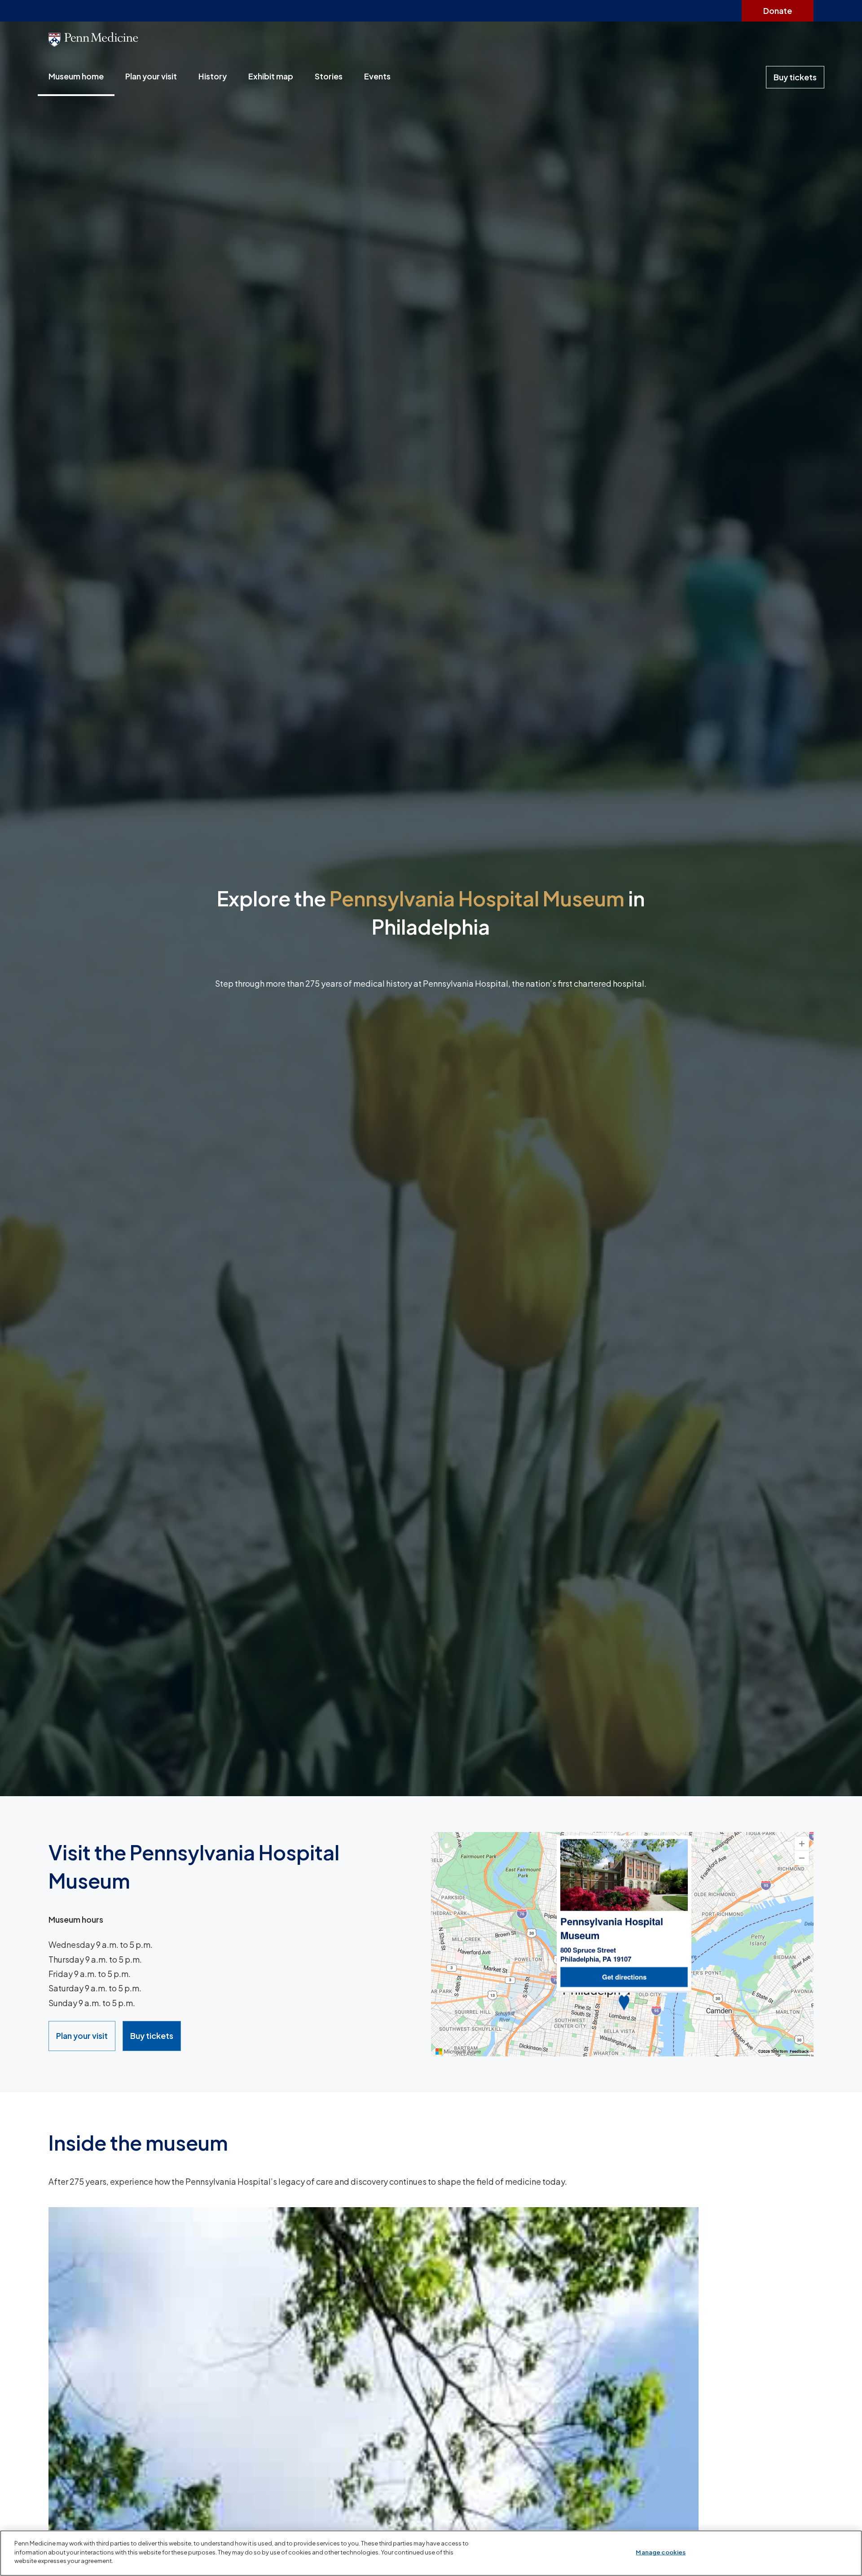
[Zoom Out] (802, 1858)
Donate (778, 11)
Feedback (799, 2051)
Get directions (624, 1977)
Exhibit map (271, 76)
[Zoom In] (802, 1844)
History (213, 76)
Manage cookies (661, 2552)
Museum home (76, 76)
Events (377, 76)
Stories (329, 76)
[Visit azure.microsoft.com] (458, 2051)
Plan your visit (151, 76)
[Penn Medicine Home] (431, 40)
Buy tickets (795, 77)
